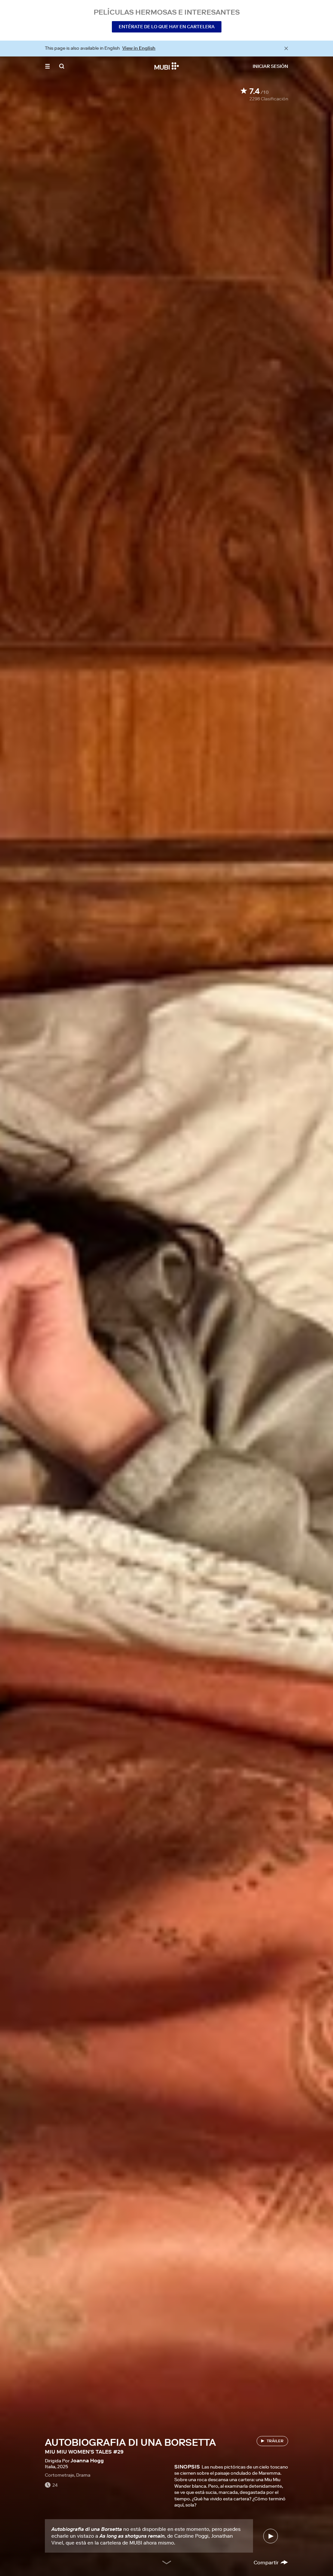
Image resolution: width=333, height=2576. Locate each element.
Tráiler (275, 2441)
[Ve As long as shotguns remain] (271, 2536)
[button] (47, 66)
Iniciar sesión (270, 66)
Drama (83, 2475)
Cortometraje (60, 2475)
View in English (139, 48)
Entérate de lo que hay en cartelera (167, 27)
